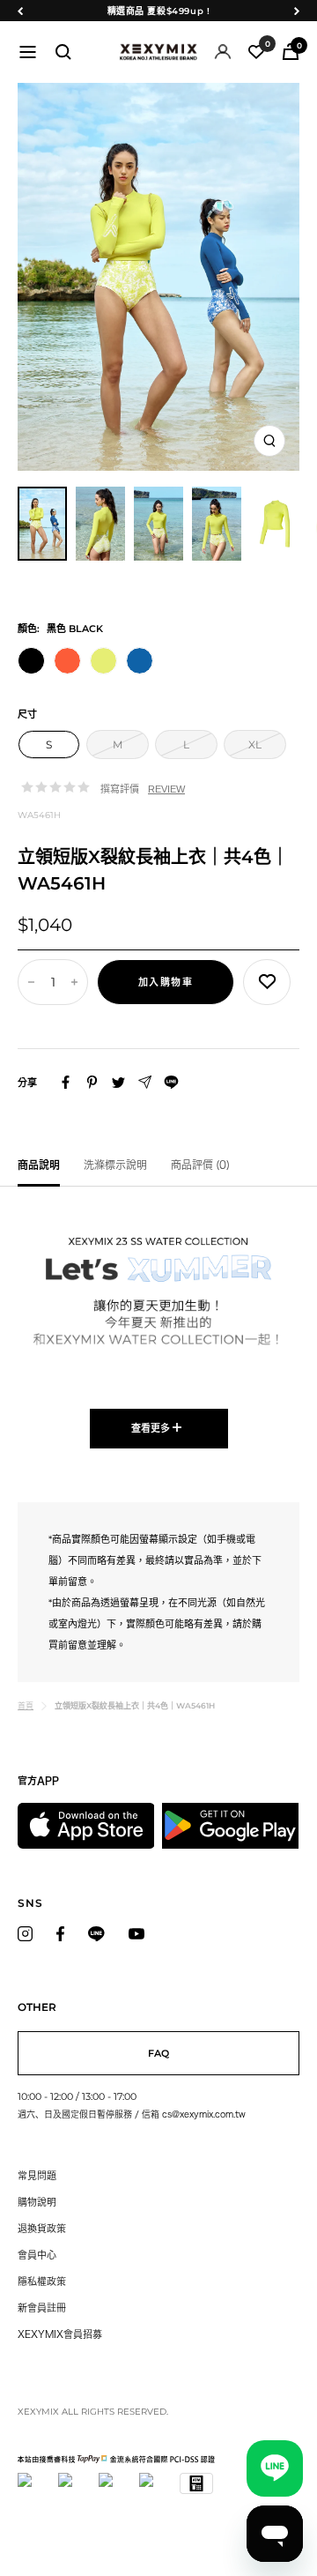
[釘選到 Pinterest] (92, 1082)
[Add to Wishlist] (267, 982)
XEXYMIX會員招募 (60, 2334)
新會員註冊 (42, 2308)
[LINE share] (171, 1082)
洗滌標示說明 (115, 1165)
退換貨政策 (42, 2228)
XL (255, 745)
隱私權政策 (42, 2281)
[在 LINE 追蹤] (96, 1934)
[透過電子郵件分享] (145, 1082)
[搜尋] (63, 52)
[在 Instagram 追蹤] (25, 1934)
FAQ (158, 2053)
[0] (256, 52)
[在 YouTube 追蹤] (136, 1934)
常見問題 (37, 2175)
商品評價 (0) (200, 1165)
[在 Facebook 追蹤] (60, 1934)
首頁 (26, 1705)
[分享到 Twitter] (118, 1083)
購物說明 (37, 2202)
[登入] (223, 52)
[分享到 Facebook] (66, 1082)
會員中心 (37, 2255)
